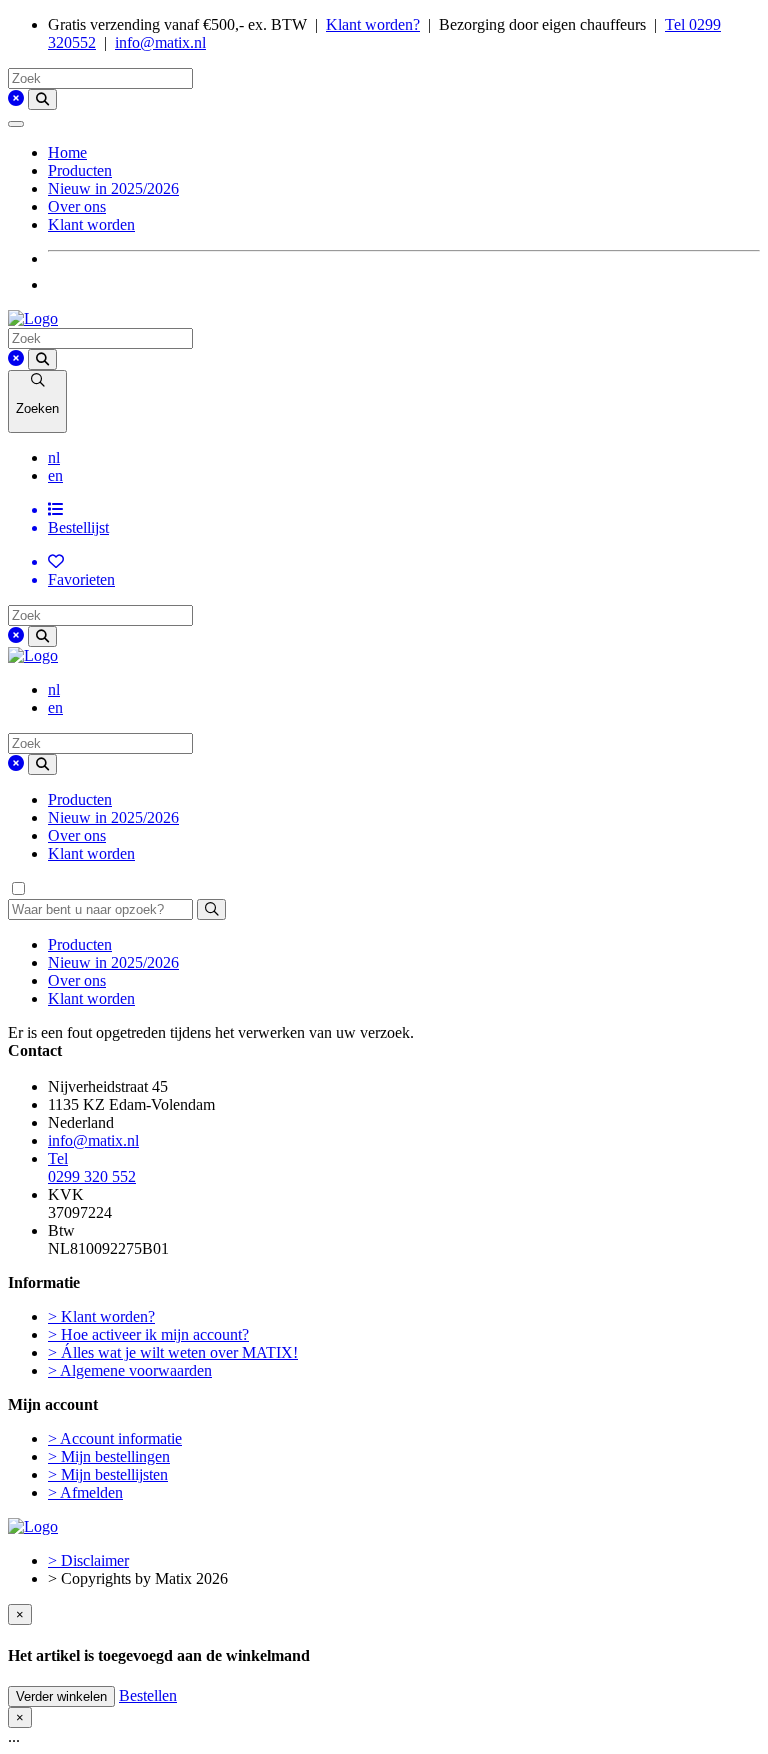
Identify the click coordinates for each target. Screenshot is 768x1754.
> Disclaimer (88, 1560)
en (55, 475)
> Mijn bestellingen (109, 1456)
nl (54, 457)
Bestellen (148, 1695)
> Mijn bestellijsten (108, 1474)
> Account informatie (115, 1438)
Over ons (77, 206)
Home (67, 152)
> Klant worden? (101, 1316)
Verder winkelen (61, 1696)
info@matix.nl (160, 42)
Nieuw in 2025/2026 (113, 188)
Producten (80, 170)
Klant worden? (373, 24)
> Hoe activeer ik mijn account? (148, 1334)
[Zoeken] (42, 99)
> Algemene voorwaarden (130, 1370)
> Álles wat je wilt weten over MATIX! (173, 1352)
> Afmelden (85, 1492)
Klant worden (91, 224)
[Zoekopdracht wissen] (16, 98)
